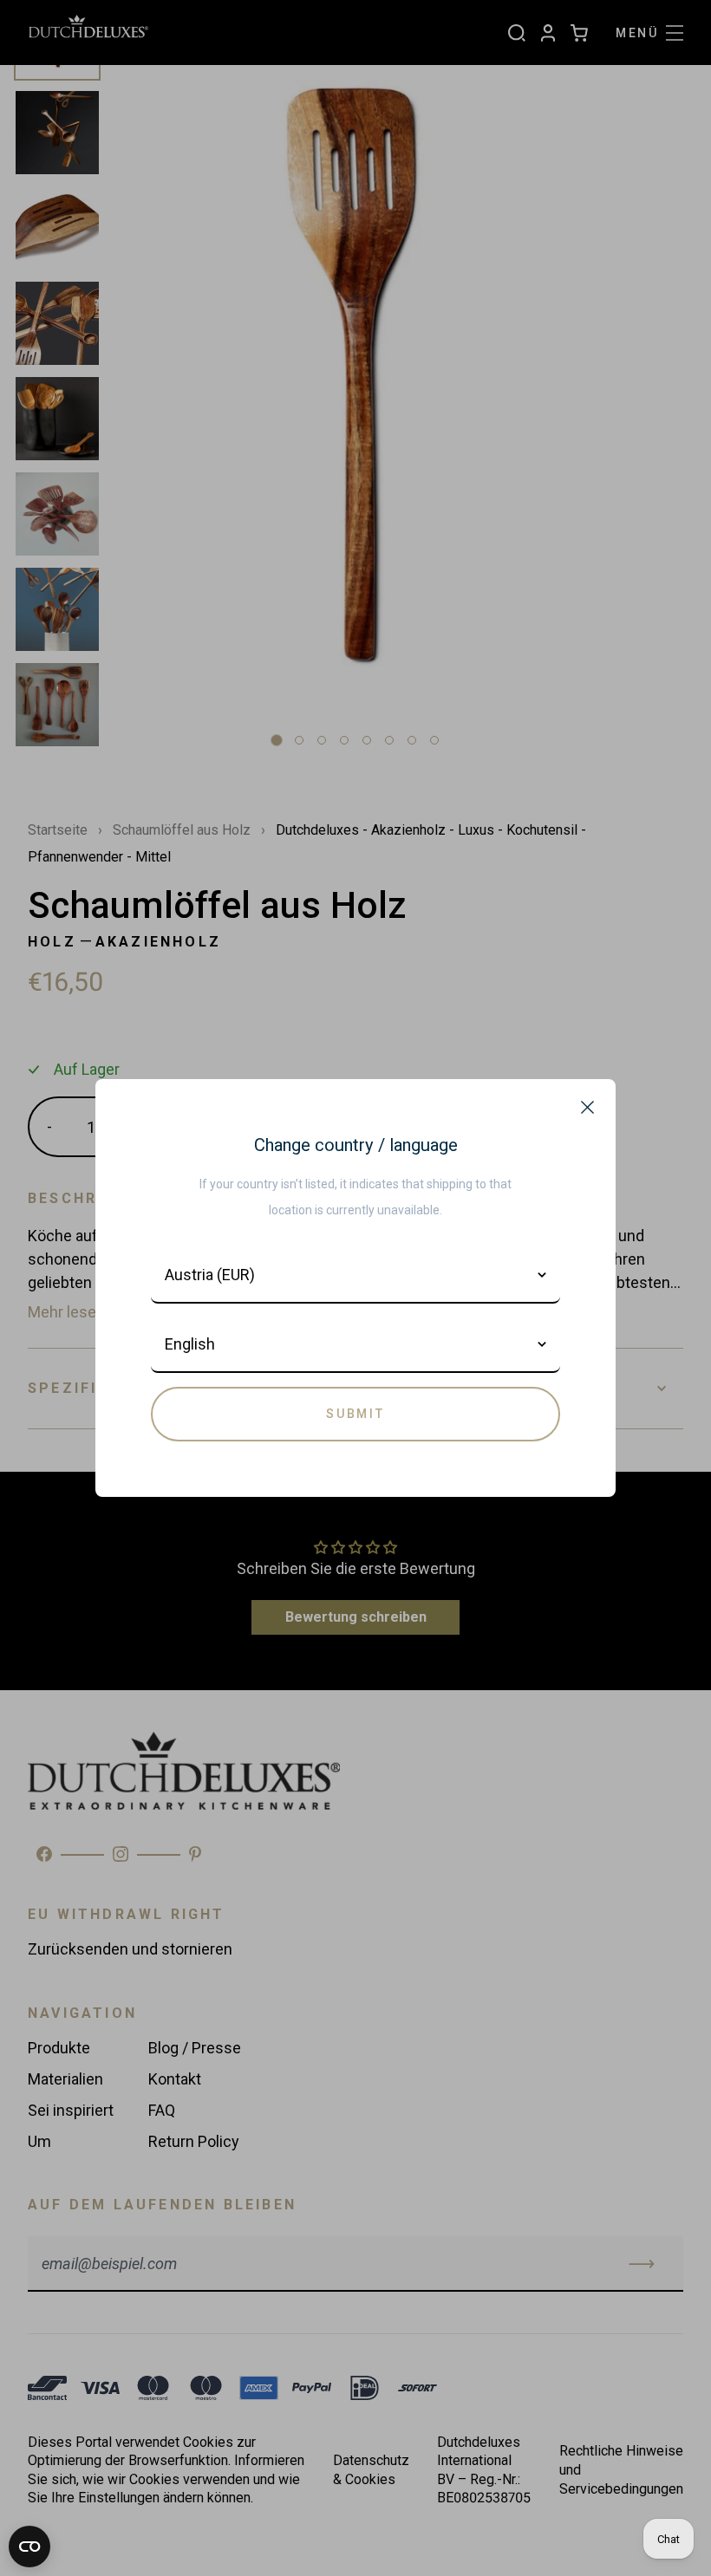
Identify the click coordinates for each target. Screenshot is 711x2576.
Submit (355, 1414)
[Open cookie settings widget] (29, 2547)
